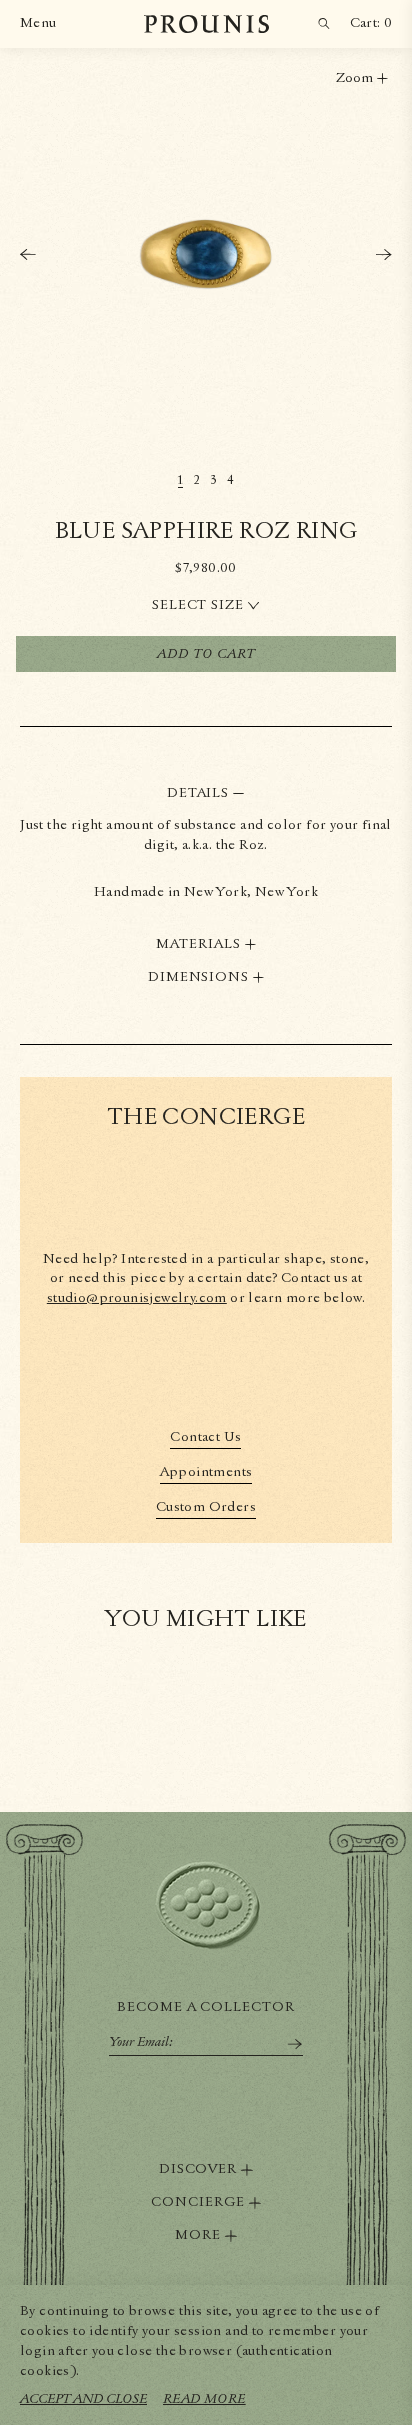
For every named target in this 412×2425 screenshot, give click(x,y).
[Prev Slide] (28, 254)
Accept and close (83, 2399)
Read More (204, 2399)
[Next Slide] (384, 254)
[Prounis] (206, 24)
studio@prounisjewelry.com (137, 1298)
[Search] (324, 24)
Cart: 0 (371, 23)
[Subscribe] (295, 2044)
